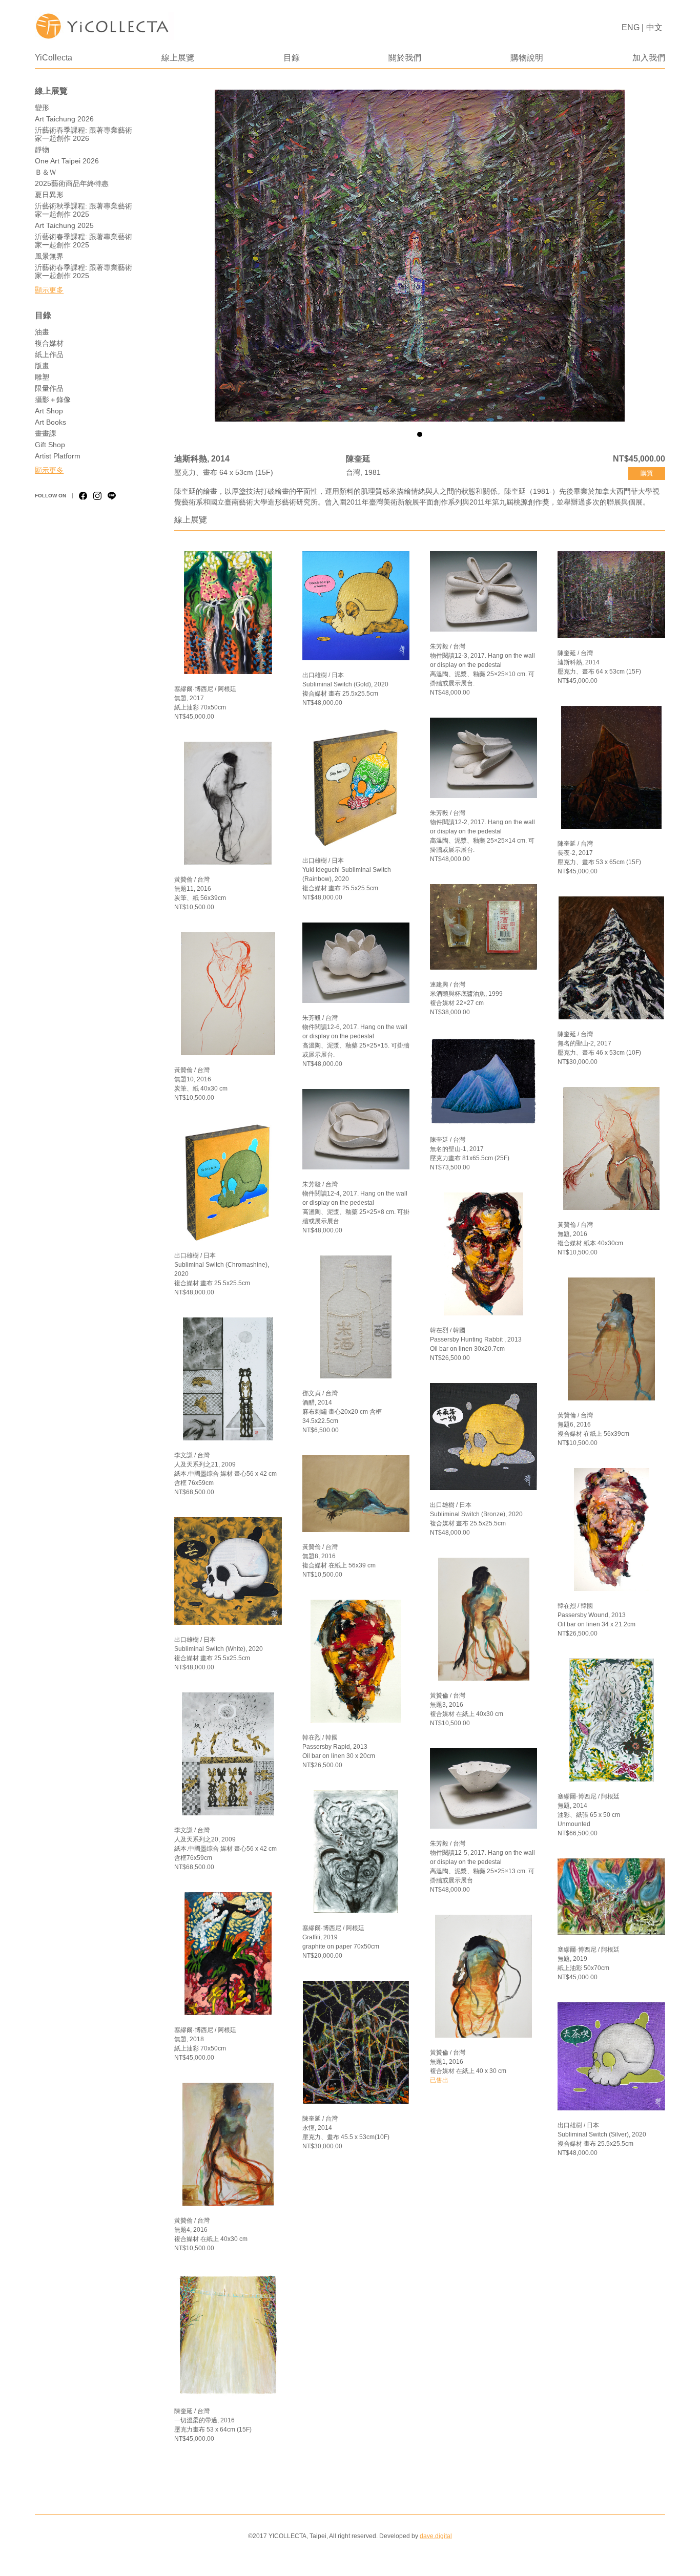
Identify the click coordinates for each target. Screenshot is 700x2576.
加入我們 (649, 58)
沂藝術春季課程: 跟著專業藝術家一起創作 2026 (84, 134)
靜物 (42, 150)
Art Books (50, 422)
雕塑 (42, 377)
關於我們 (405, 58)
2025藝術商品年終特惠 (72, 183)
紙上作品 (49, 354)
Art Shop (49, 411)
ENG (631, 27)
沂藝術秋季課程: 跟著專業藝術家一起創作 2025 (84, 210)
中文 (654, 27)
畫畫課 (46, 433)
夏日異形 (49, 195)
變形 (42, 108)
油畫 (42, 332)
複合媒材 (49, 343)
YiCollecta (54, 58)
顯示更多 (49, 290)
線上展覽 (178, 58)
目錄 (292, 58)
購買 (647, 473)
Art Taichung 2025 (64, 225)
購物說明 (527, 58)
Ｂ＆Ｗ (46, 172)
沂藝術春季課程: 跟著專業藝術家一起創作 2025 (84, 241)
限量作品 (49, 388)
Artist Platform (58, 456)
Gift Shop (50, 445)
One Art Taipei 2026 (67, 161)
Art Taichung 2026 (64, 119)
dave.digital (436, 2536)
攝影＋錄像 (53, 400)
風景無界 (49, 256)
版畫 (42, 366)
